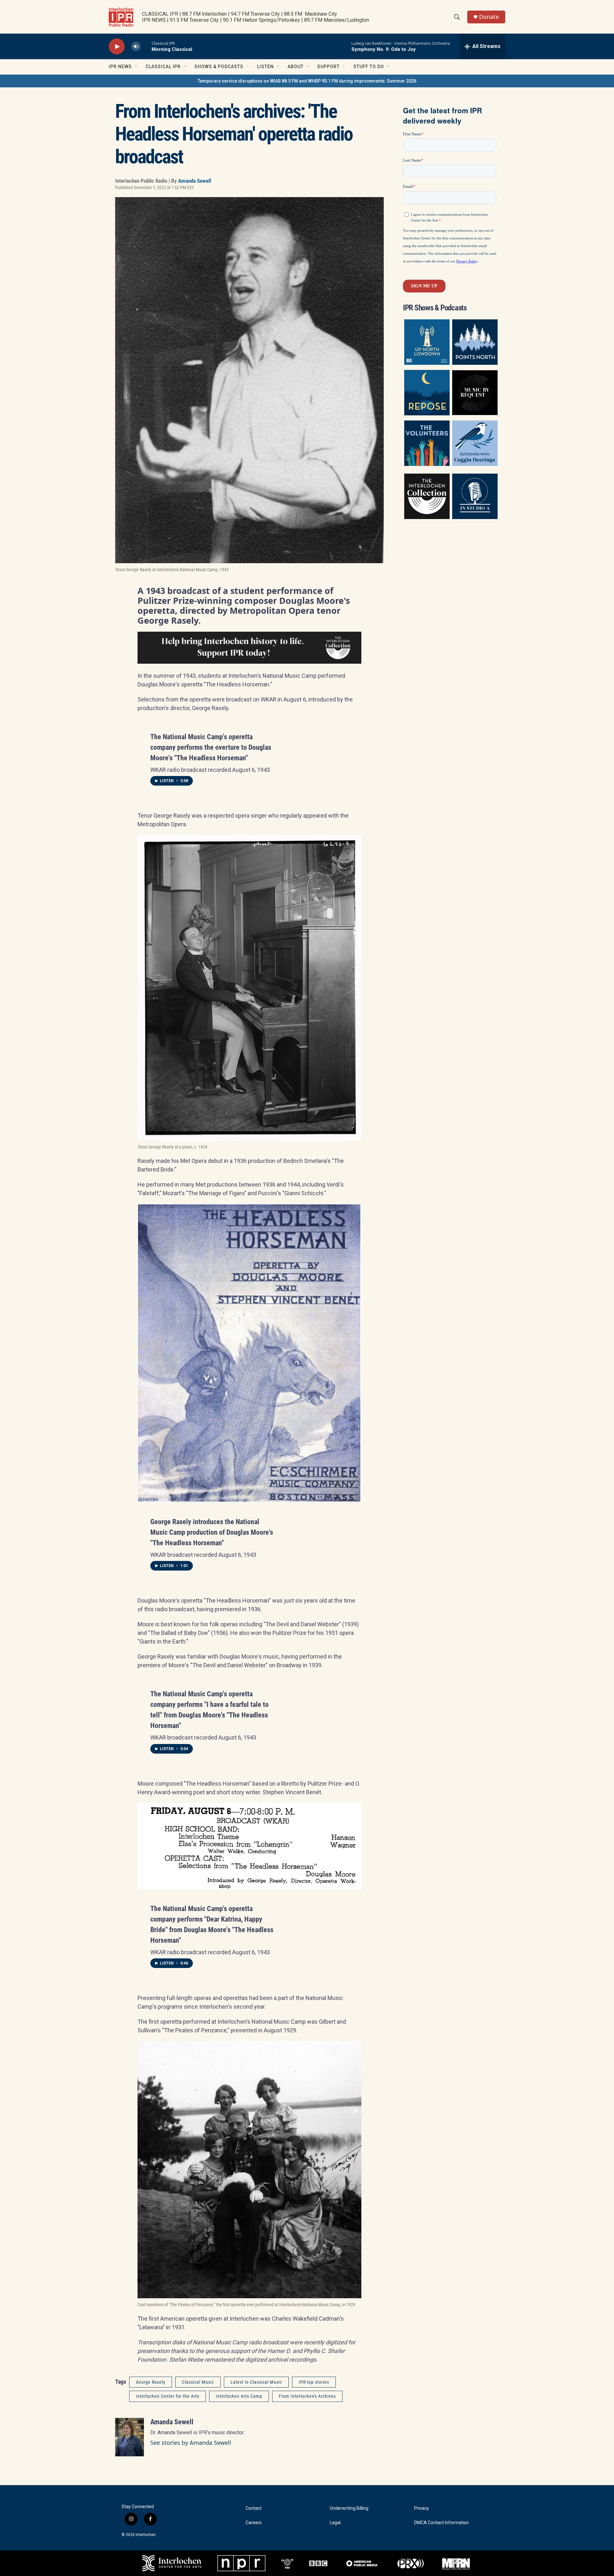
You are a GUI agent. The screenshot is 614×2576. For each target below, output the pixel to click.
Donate (489, 17)
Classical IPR (163, 67)
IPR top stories (314, 2382)
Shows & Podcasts (219, 67)
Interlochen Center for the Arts (168, 2396)
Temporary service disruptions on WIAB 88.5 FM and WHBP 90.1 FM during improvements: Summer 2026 (307, 81)
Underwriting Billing (349, 2508)
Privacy (421, 2508)
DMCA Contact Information (441, 2523)
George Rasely (151, 2382)
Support (328, 67)
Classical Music (198, 2382)
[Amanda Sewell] (130, 2437)
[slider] (146, 46)
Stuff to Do (369, 67)
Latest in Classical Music (256, 2382)
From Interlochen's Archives (307, 2396)
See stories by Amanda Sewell (191, 2443)
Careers (254, 2523)
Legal (335, 2523)
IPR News (120, 67)
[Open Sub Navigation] (137, 67)
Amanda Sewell (195, 181)
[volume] (136, 47)
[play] (117, 47)
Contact (254, 2508)
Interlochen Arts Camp (239, 2396)
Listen (265, 67)
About (295, 67)
